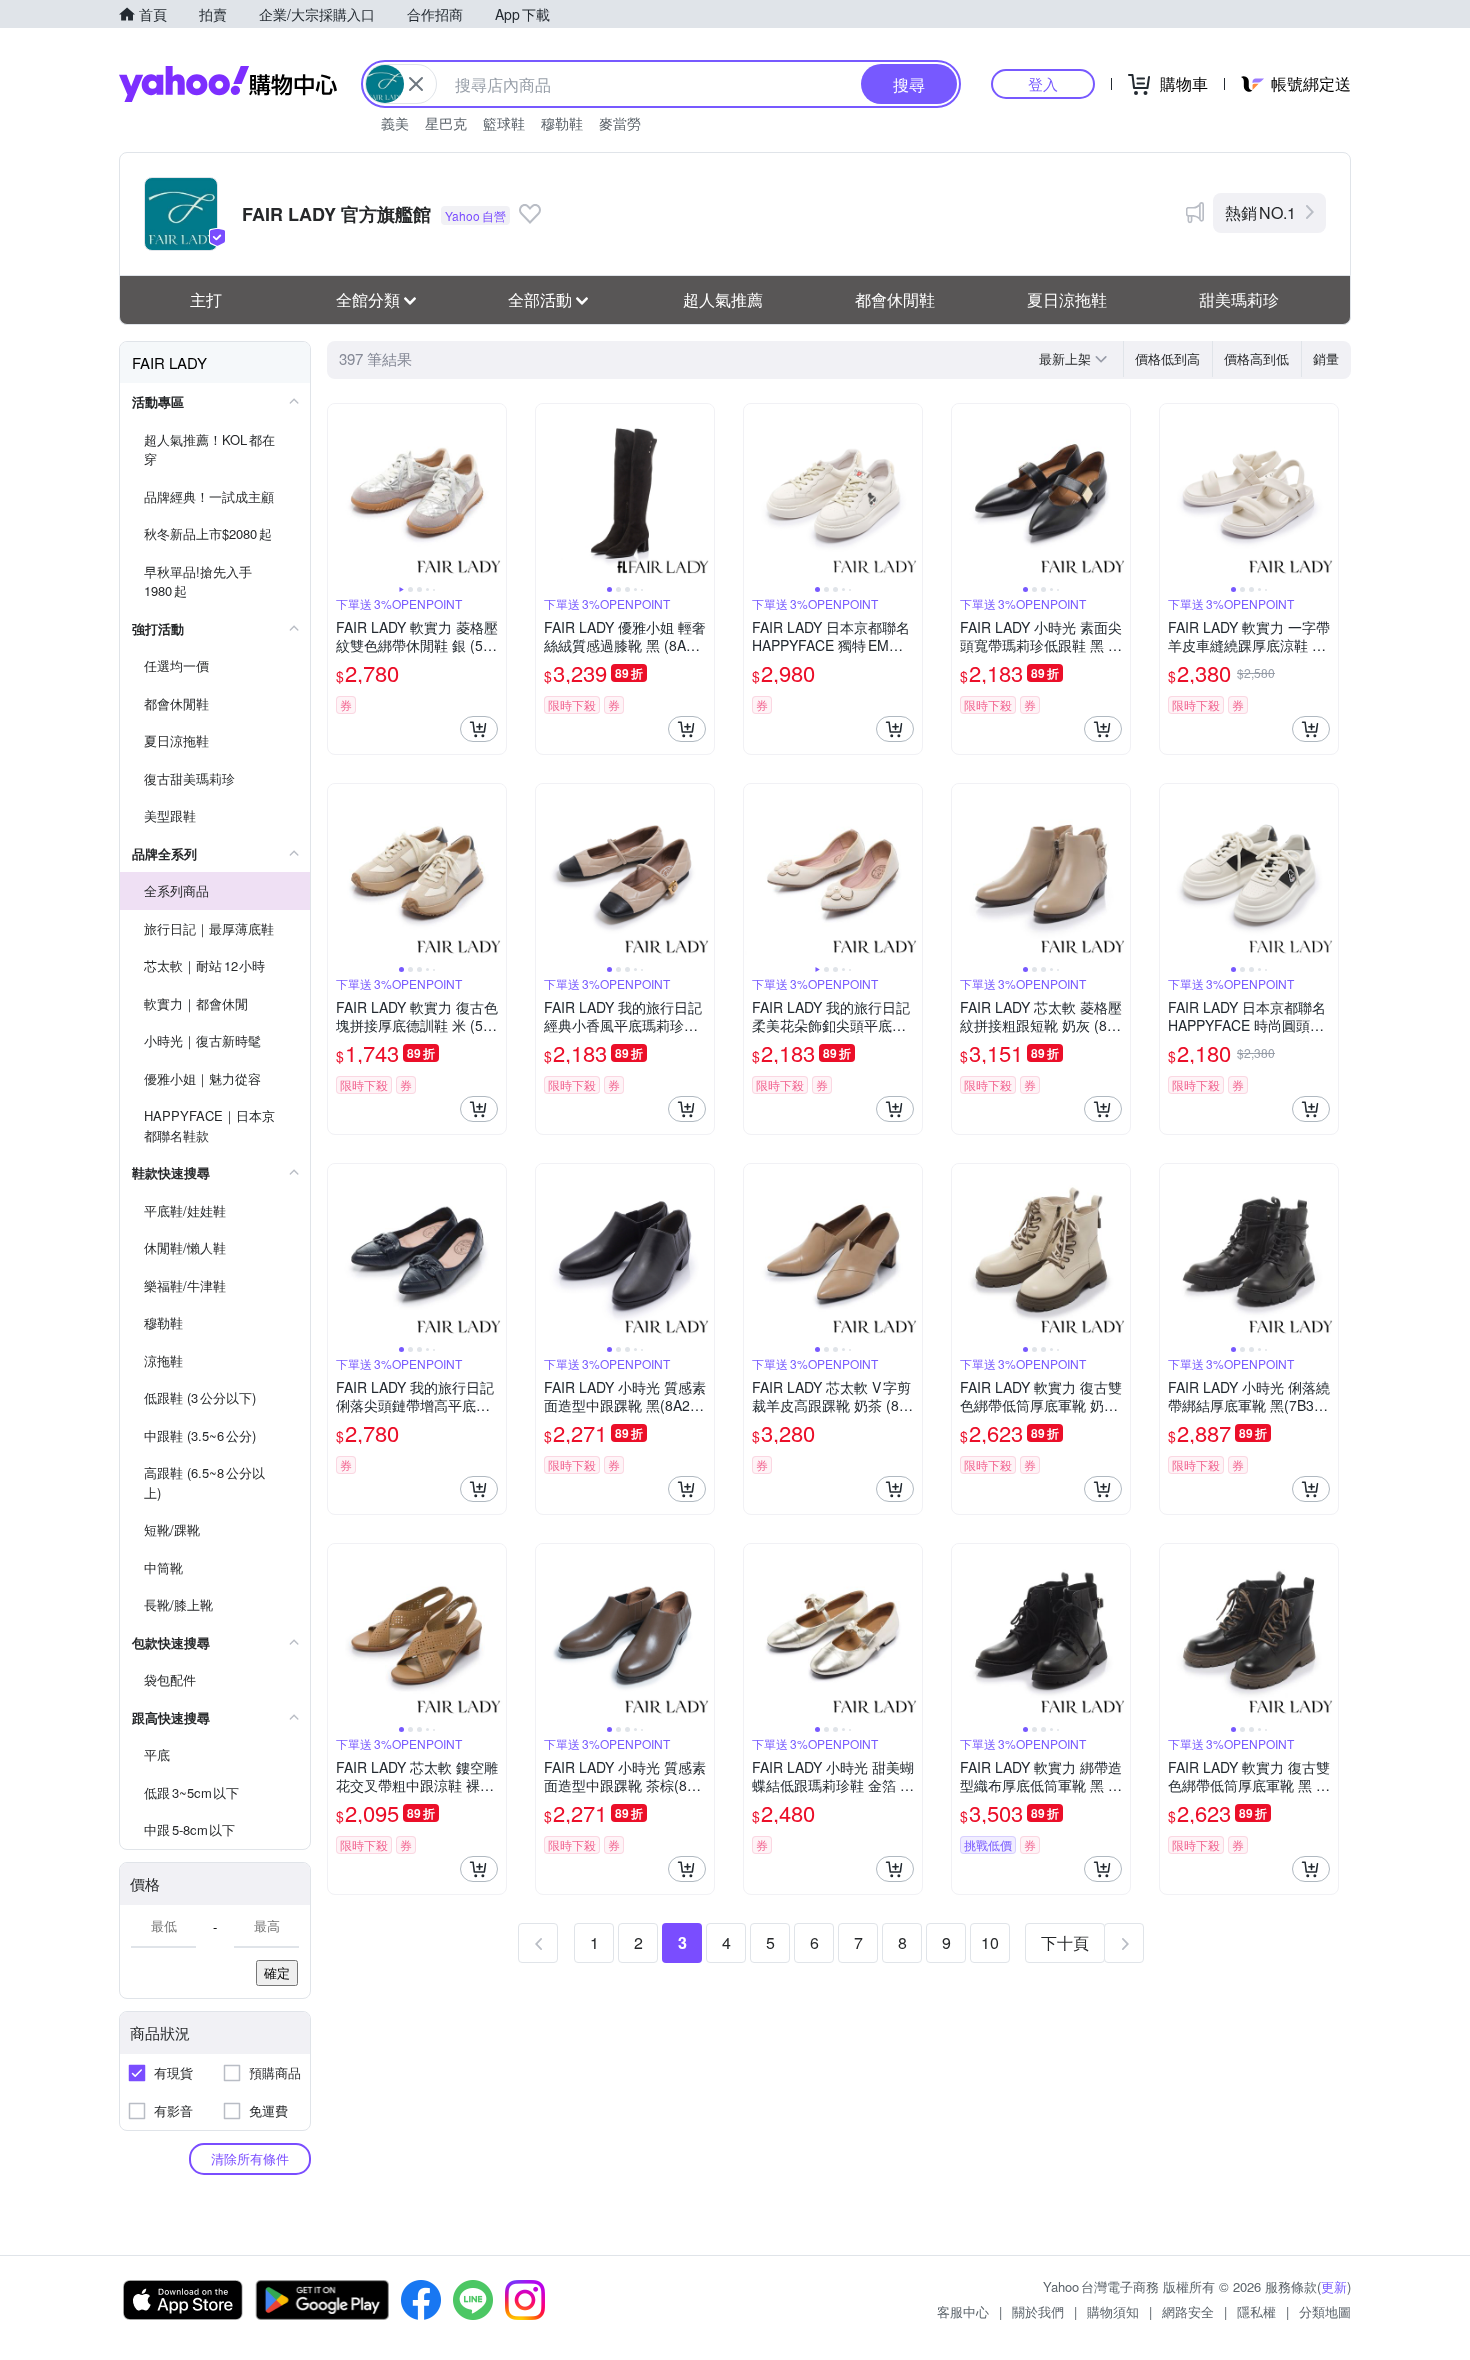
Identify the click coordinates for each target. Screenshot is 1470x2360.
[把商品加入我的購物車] (479, 729)
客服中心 (963, 2311)
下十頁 (1065, 1942)
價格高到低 (1256, 358)
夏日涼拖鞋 (1067, 299)
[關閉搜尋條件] (416, 84)
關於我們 (1038, 2311)
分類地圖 (1325, 2311)
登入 (1043, 83)
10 (990, 1942)
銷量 (1326, 358)
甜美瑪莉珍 (1239, 299)
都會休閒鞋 (895, 299)
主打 (206, 299)
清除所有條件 (250, 2158)
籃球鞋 (504, 123)
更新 (1334, 2286)
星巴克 (446, 123)
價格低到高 (1167, 358)
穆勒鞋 (562, 123)
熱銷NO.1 (1260, 212)
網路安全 (1188, 2311)
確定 (277, 1972)
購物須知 (1113, 2311)
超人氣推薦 (723, 299)
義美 (395, 123)
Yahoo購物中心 (228, 84)
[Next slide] (493, 493)
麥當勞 (620, 123)
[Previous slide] (341, 493)
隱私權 (1256, 2311)
